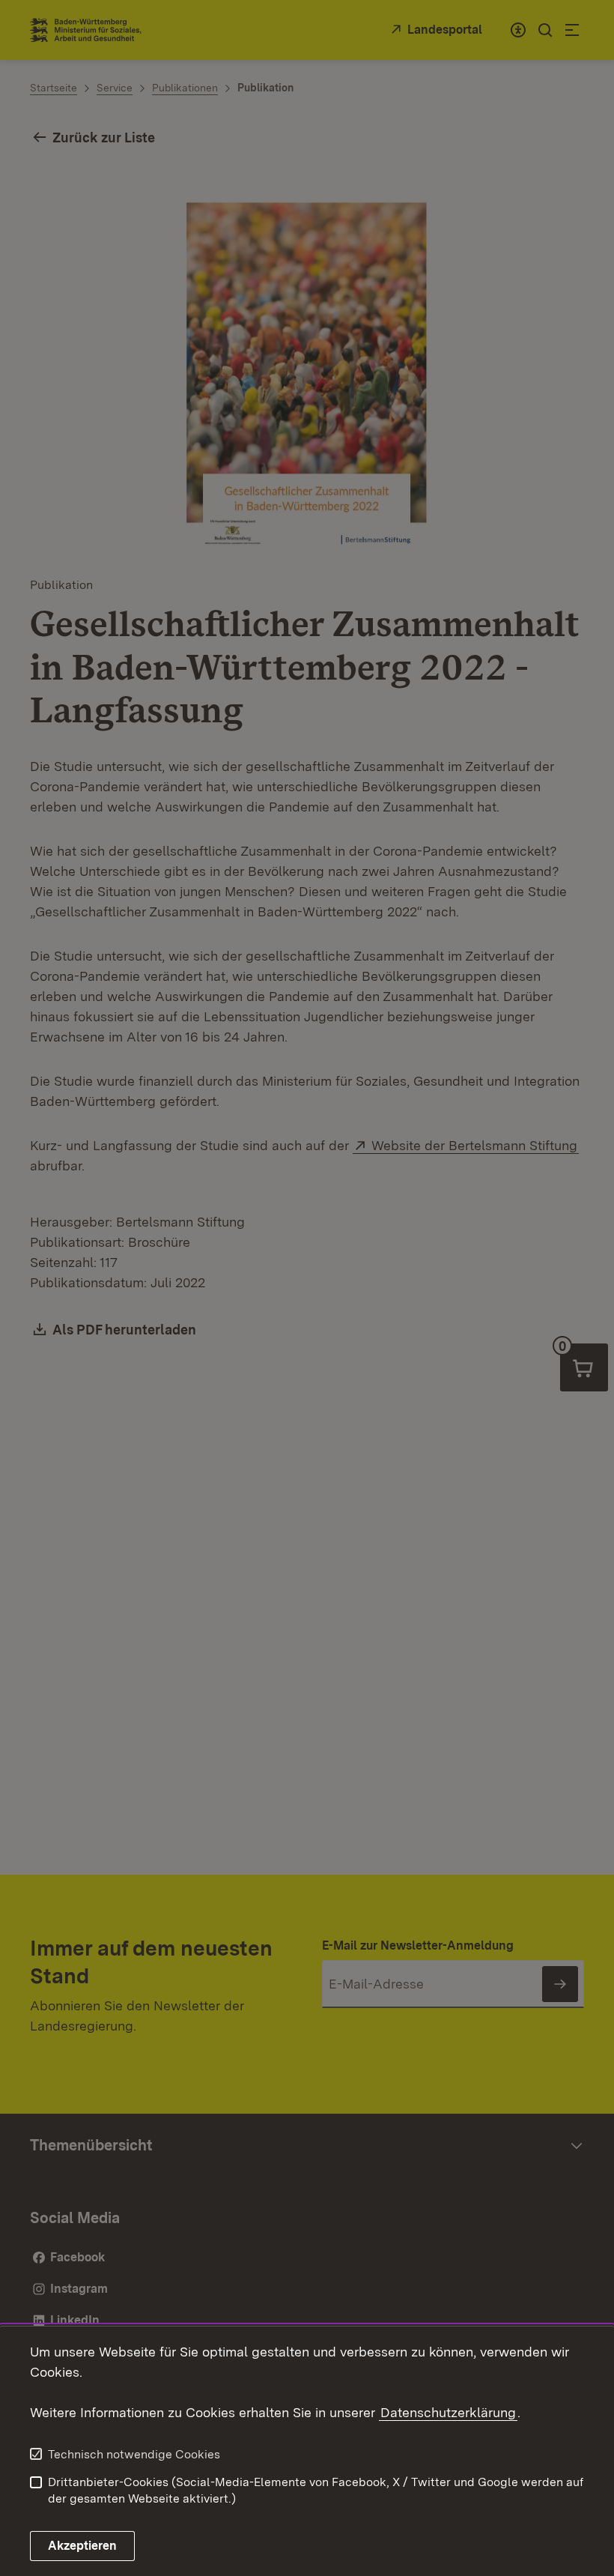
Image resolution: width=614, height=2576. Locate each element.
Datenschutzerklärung (448, 2412)
